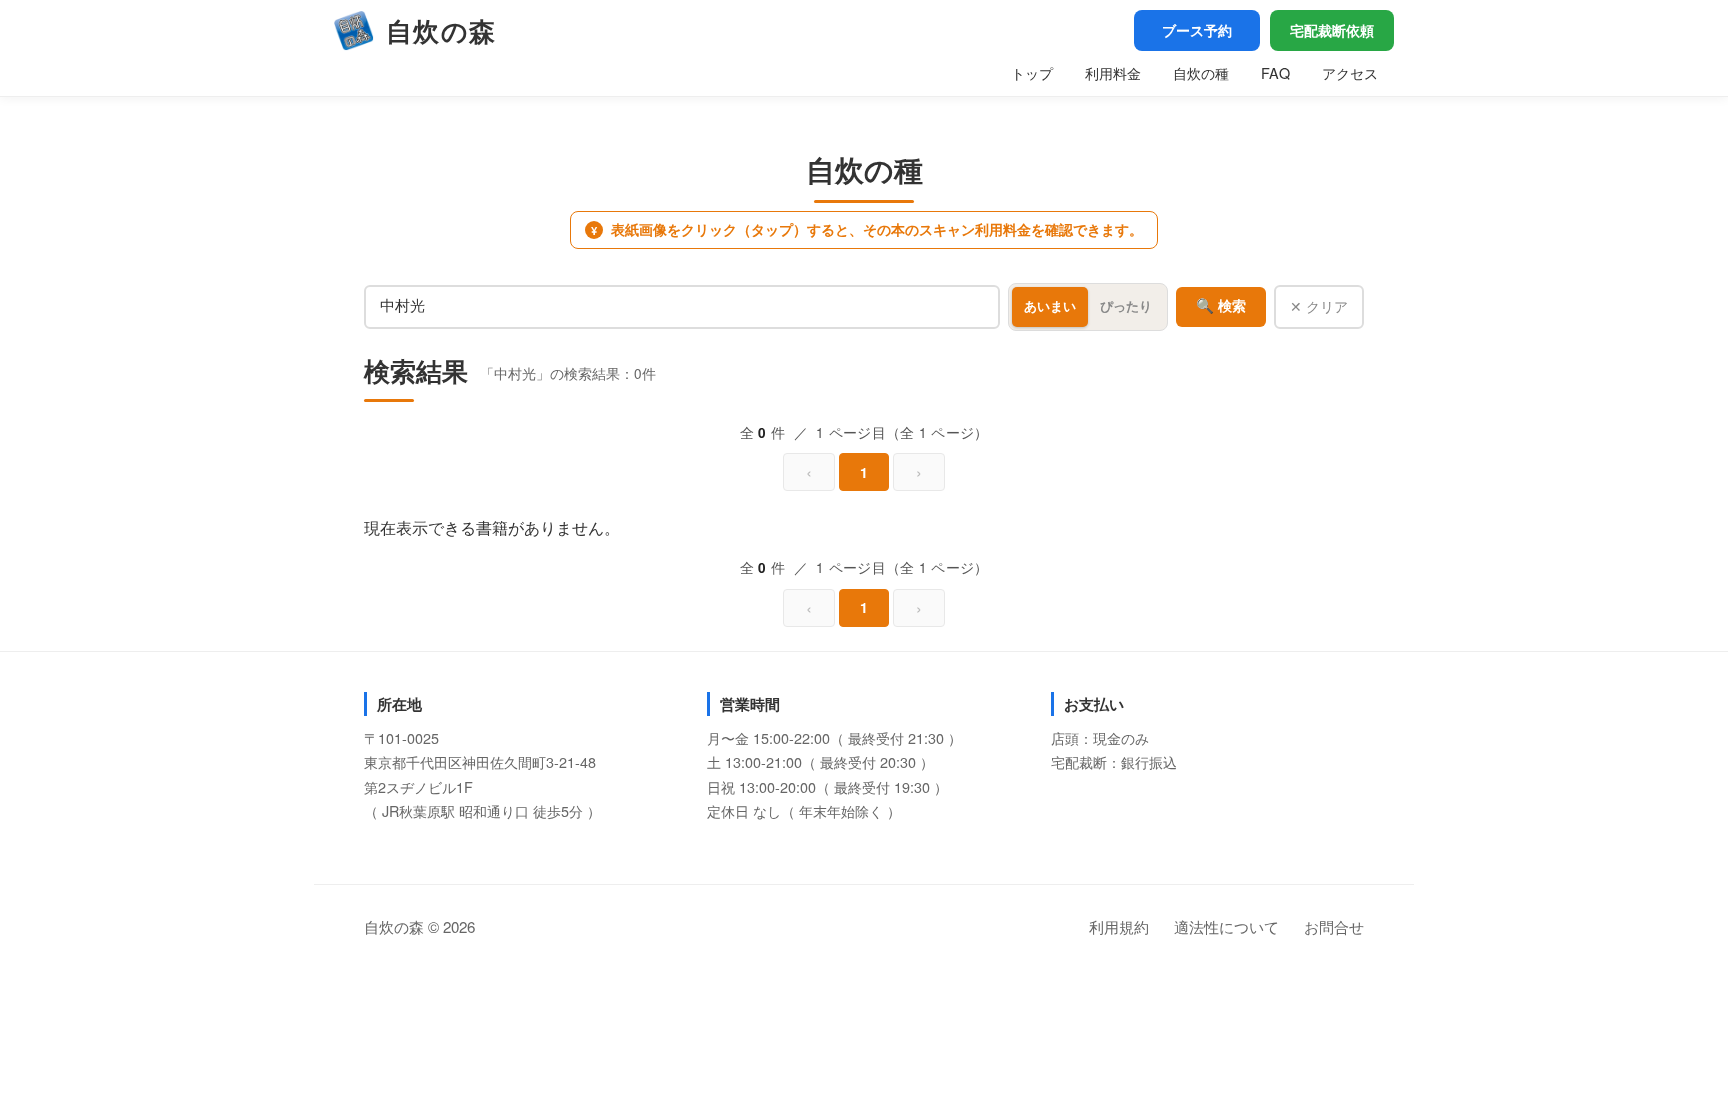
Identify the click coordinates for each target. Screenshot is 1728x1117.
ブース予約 (1197, 30)
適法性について (1226, 926)
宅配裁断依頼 (1332, 30)
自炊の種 (1201, 72)
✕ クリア (1319, 306)
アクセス (1350, 72)
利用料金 (1113, 72)
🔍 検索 (1221, 306)
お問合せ (1334, 926)
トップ (1032, 72)
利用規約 (1119, 926)
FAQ (1275, 72)
